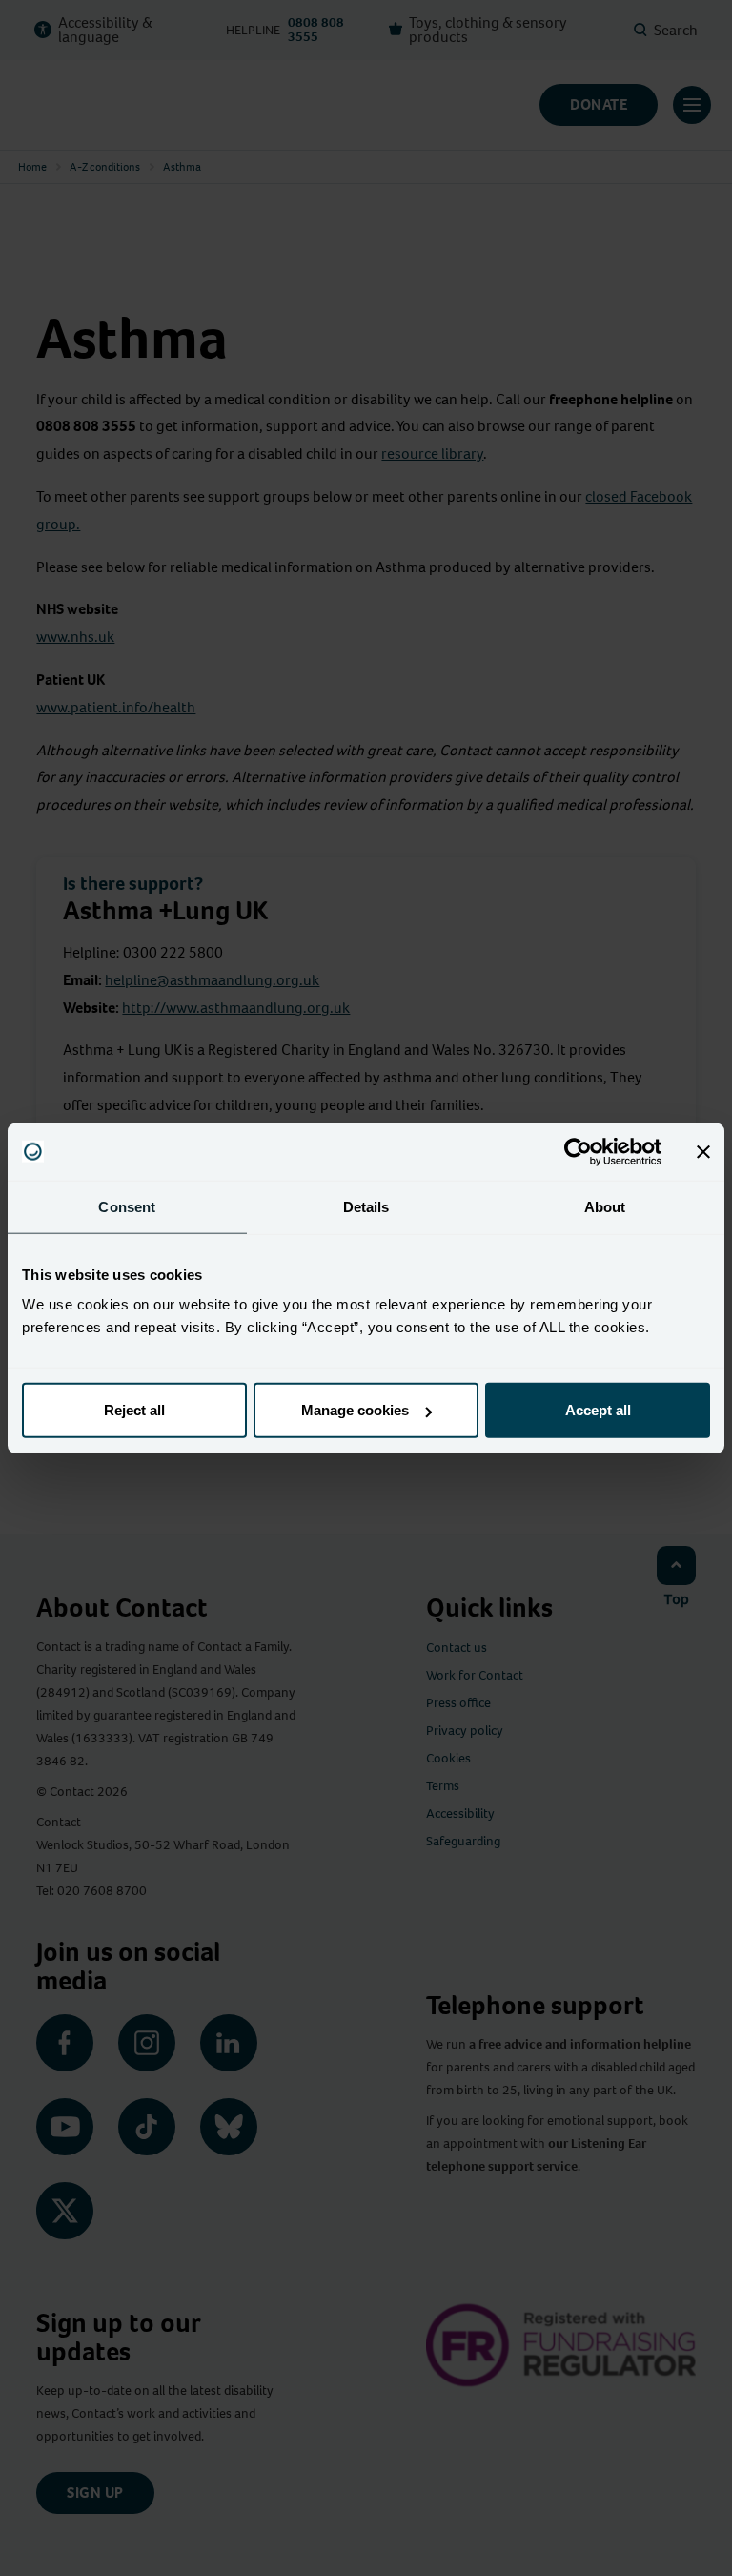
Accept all (598, 1410)
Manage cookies (355, 1410)
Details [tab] (366, 1206)
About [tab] (605, 1206)
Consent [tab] (127, 1206)
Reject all (134, 1410)
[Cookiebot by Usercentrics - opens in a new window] (578, 1151)
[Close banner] (703, 1151)
